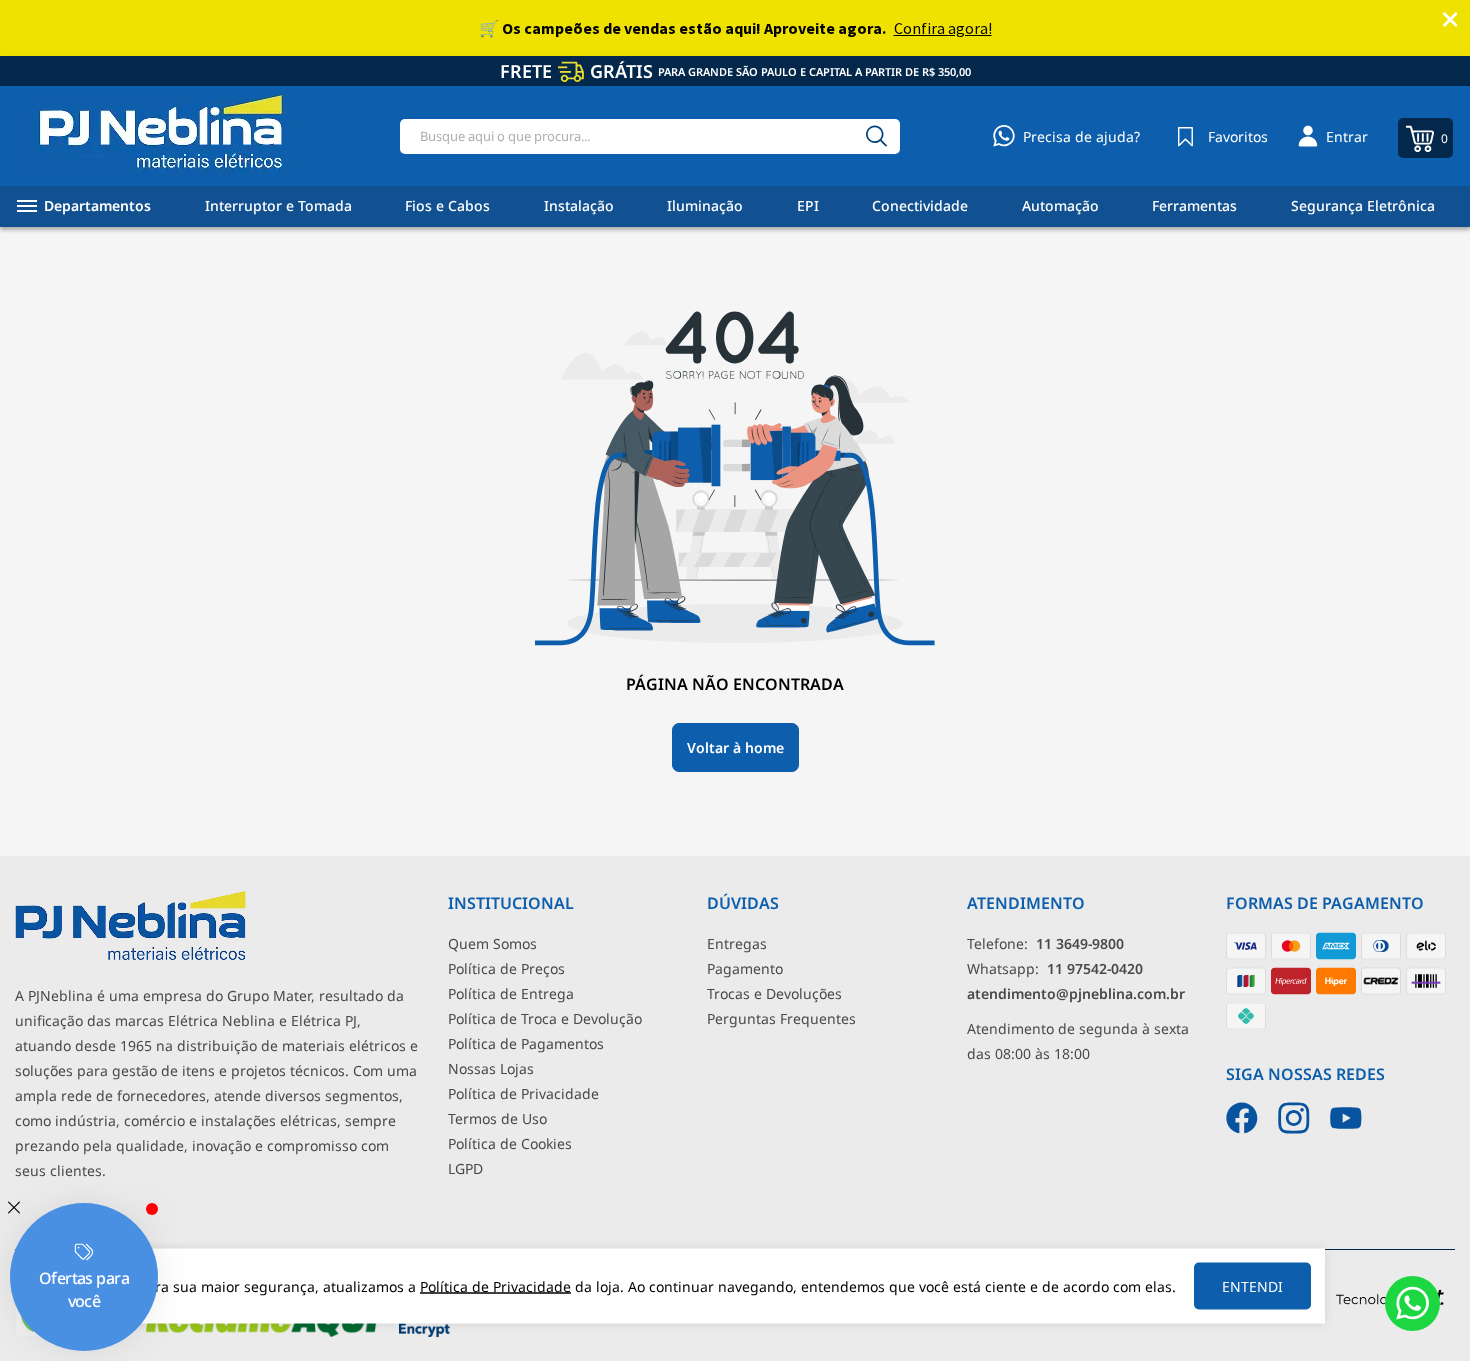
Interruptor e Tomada (278, 205)
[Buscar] (876, 136)
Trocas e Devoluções (774, 993)
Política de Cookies (510, 1143)
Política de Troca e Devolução (545, 1018)
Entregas (737, 943)
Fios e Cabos (447, 205)
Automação (1060, 205)
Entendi (1252, 1286)
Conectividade (920, 205)
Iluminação (705, 205)
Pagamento (745, 968)
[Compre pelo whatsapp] (1412, 1303)
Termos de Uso (497, 1118)
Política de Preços (506, 968)
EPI (808, 205)
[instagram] (1294, 1118)
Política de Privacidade (523, 1093)
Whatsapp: (1055, 968)
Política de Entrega (511, 993)
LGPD (465, 1168)
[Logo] (161, 136)
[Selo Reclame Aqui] (262, 1332)
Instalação (579, 205)
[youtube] (1346, 1118)
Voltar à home (735, 747)
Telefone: (1045, 943)
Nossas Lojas (491, 1068)
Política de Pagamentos (526, 1043)
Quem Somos (492, 943)
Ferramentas (1194, 205)
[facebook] (1242, 1118)
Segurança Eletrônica (1363, 205)
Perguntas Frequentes (781, 1018)
